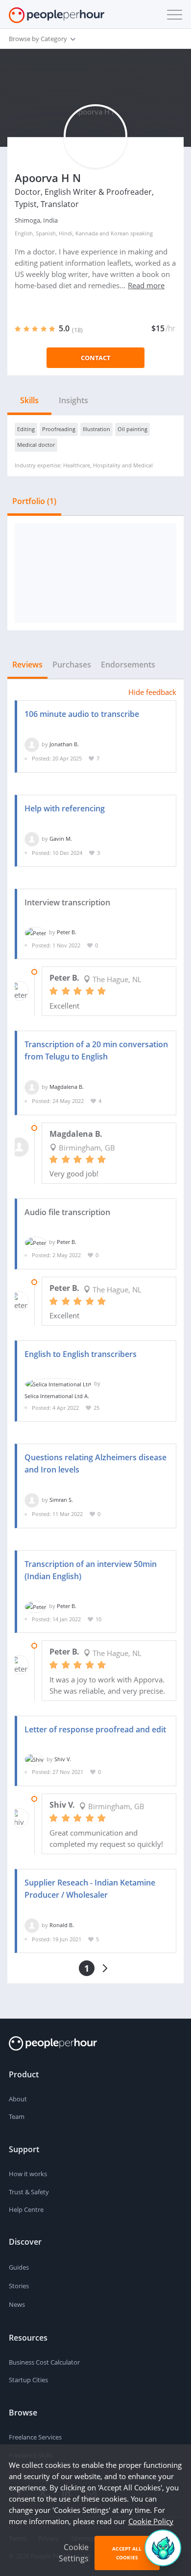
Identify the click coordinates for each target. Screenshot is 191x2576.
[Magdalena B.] (32, 1087)
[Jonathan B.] (32, 744)
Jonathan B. (64, 744)
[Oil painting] (95, 573)
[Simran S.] (32, 1500)
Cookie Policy (151, 2521)
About (18, 2099)
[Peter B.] (36, 932)
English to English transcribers (81, 1354)
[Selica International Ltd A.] (58, 1383)
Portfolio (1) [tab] (34, 501)
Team (17, 2116)
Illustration (96, 429)
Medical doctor (36, 445)
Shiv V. (63, 1759)
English (24, 233)
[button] (172, 15)
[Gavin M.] (32, 839)
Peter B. (67, 932)
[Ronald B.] (32, 1925)
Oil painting (132, 429)
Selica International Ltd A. (57, 1396)
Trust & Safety (29, 2192)
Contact (96, 358)
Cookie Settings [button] (74, 2553)
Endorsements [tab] (128, 665)
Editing (26, 429)
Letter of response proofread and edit (95, 1729)
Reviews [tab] (27, 665)
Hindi (66, 233)
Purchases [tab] (72, 665)
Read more (146, 285)
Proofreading (59, 429)
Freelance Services (35, 2437)
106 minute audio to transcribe (82, 714)
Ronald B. (62, 1925)
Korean (120, 233)
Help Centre (26, 2209)
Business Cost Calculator (44, 2362)
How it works (28, 2174)
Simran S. (61, 1500)
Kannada (87, 233)
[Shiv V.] (34, 1759)
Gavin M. (61, 839)
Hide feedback (152, 692)
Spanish (46, 233)
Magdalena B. (67, 1087)
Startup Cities (28, 2380)
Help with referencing (65, 808)
